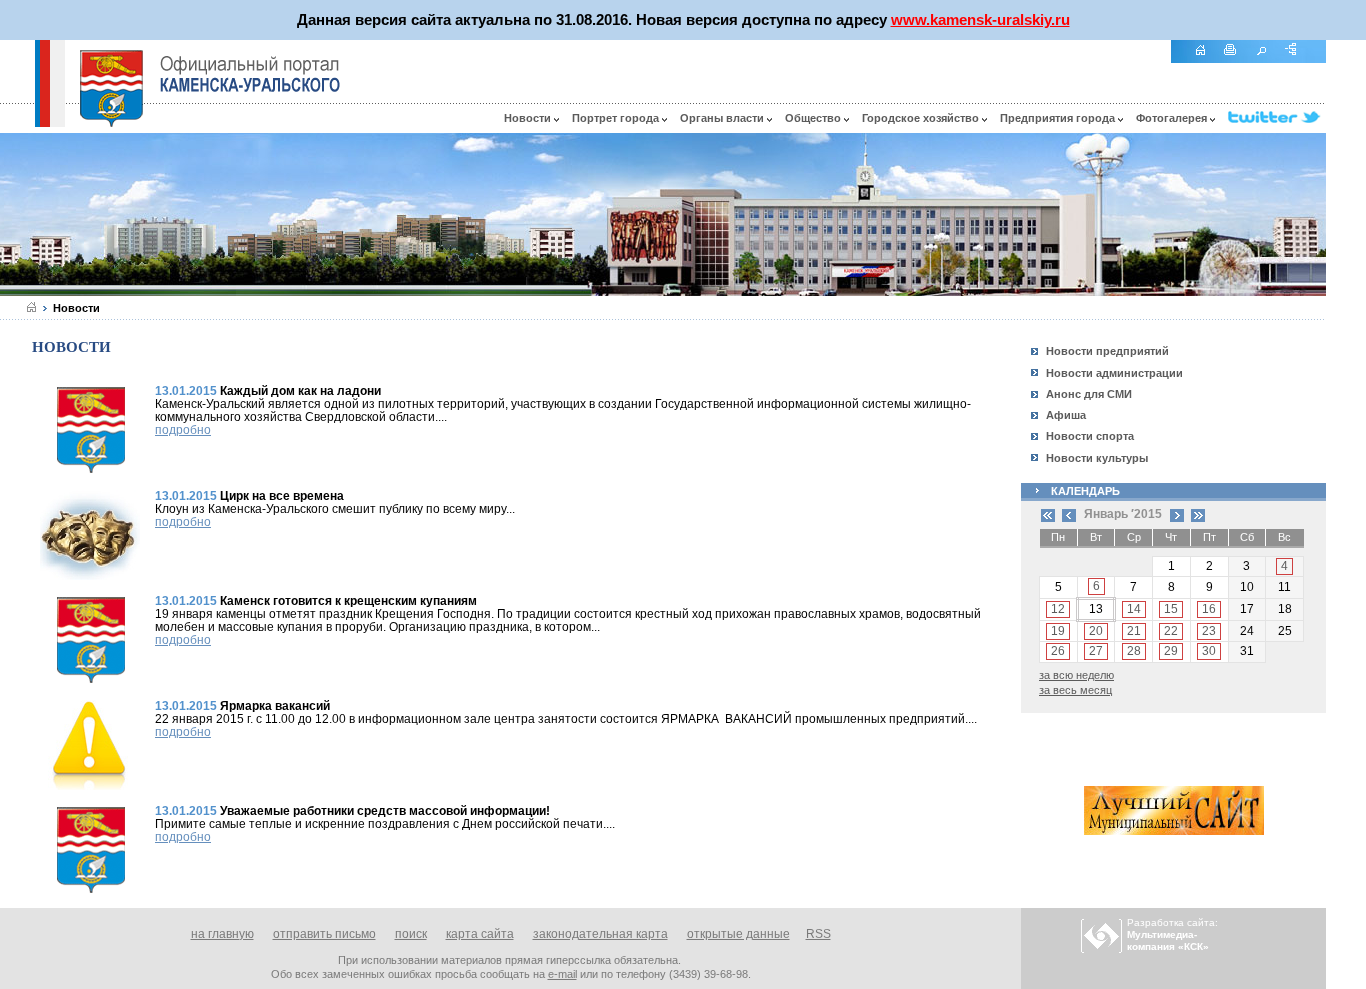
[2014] (1048, 514)
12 (1058, 609)
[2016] (1198, 514)
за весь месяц (1075, 690)
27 (1096, 651)
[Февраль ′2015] (1177, 514)
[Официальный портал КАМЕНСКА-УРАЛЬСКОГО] (250, 74)
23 (1209, 631)
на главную (222, 934)
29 (1171, 651)
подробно (183, 430)
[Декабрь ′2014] (1069, 514)
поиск (411, 934)
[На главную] (1207, 60)
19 (1058, 631)
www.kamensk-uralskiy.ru (980, 19)
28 (1134, 651)
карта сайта (480, 934)
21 (1134, 631)
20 (1096, 631)
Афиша (1066, 415)
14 (1134, 609)
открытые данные (738, 934)
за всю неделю (1076, 675)
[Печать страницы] (1237, 60)
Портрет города (617, 118)
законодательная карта (600, 934)
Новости (529, 118)
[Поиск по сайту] (1268, 60)
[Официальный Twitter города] (1277, 118)
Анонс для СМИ (1089, 394)
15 (1171, 609)
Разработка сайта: (1172, 934)
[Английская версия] (17, 122)
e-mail (562, 974)
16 (1209, 609)
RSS (818, 934)
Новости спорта (1090, 436)
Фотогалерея (1173, 118)
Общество (814, 118)
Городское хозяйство (922, 118)
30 (1209, 651)
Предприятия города (1059, 118)
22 (1171, 631)
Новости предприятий (1107, 351)
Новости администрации (1114, 373)
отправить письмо (324, 934)
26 (1058, 651)
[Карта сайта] (1298, 60)
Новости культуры (1097, 458)
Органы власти (723, 118)
